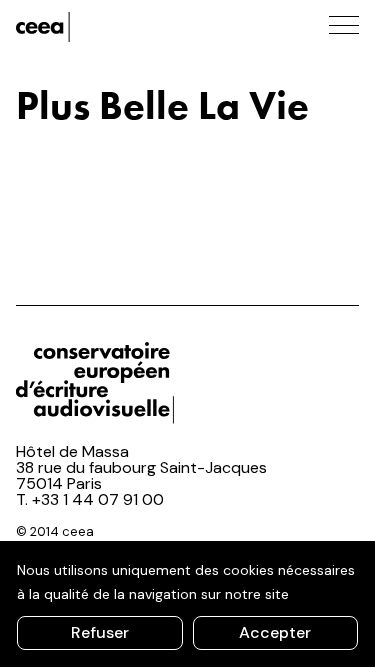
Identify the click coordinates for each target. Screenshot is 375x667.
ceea (106, 27)
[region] (187, 604)
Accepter (275, 632)
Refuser (100, 632)
